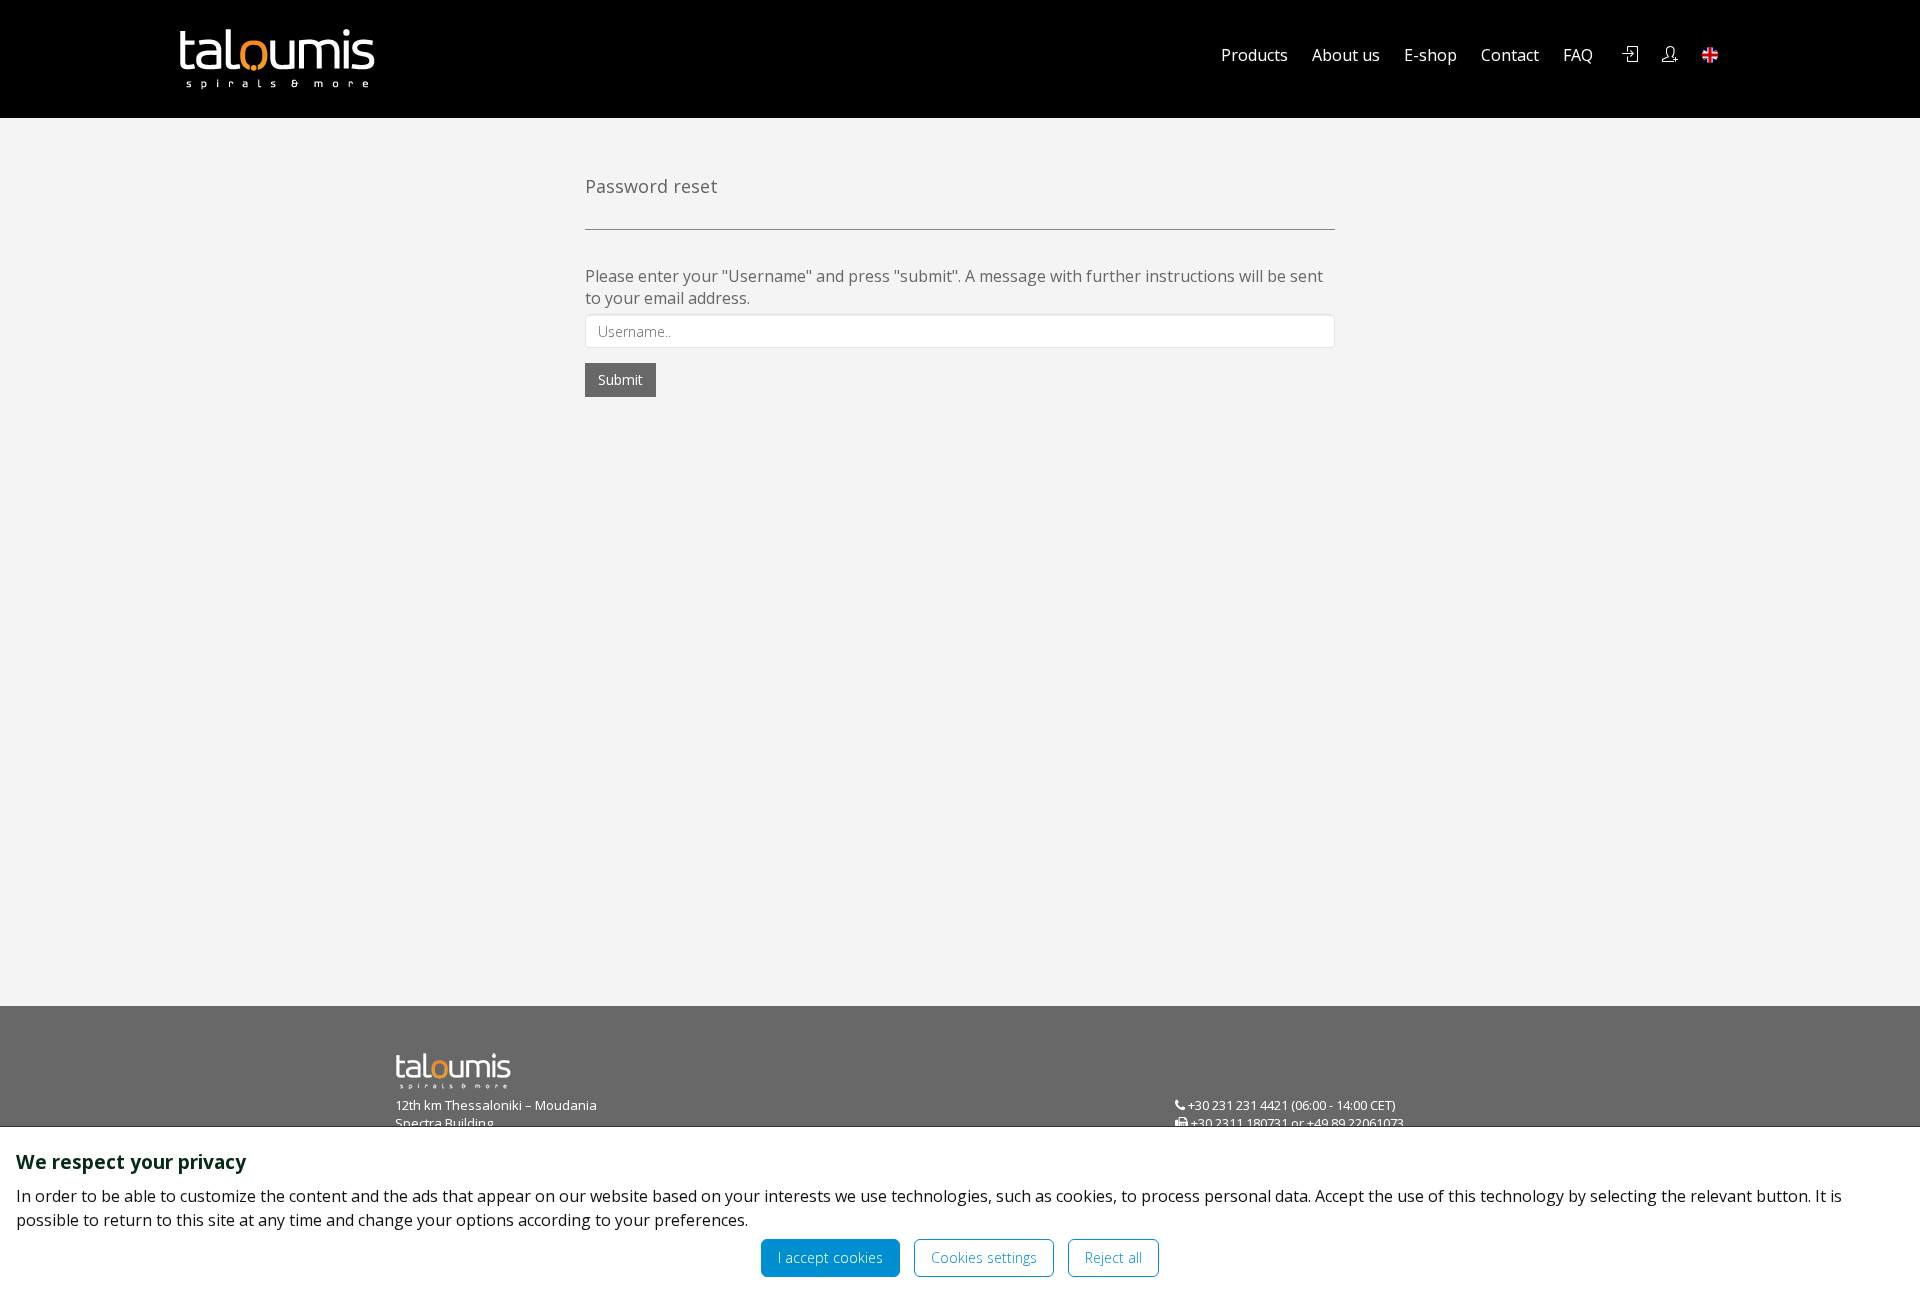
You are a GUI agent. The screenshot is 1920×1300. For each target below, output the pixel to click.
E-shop (1430, 55)
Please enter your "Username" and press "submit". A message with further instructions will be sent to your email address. (954, 287)
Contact (1510, 55)
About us (1346, 55)
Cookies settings (984, 1257)
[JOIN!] (1670, 55)
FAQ (1578, 55)
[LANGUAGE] (1710, 55)
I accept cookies (830, 1257)
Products (1254, 55)
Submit (620, 379)
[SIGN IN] (1630, 55)
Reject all (1113, 1257)
